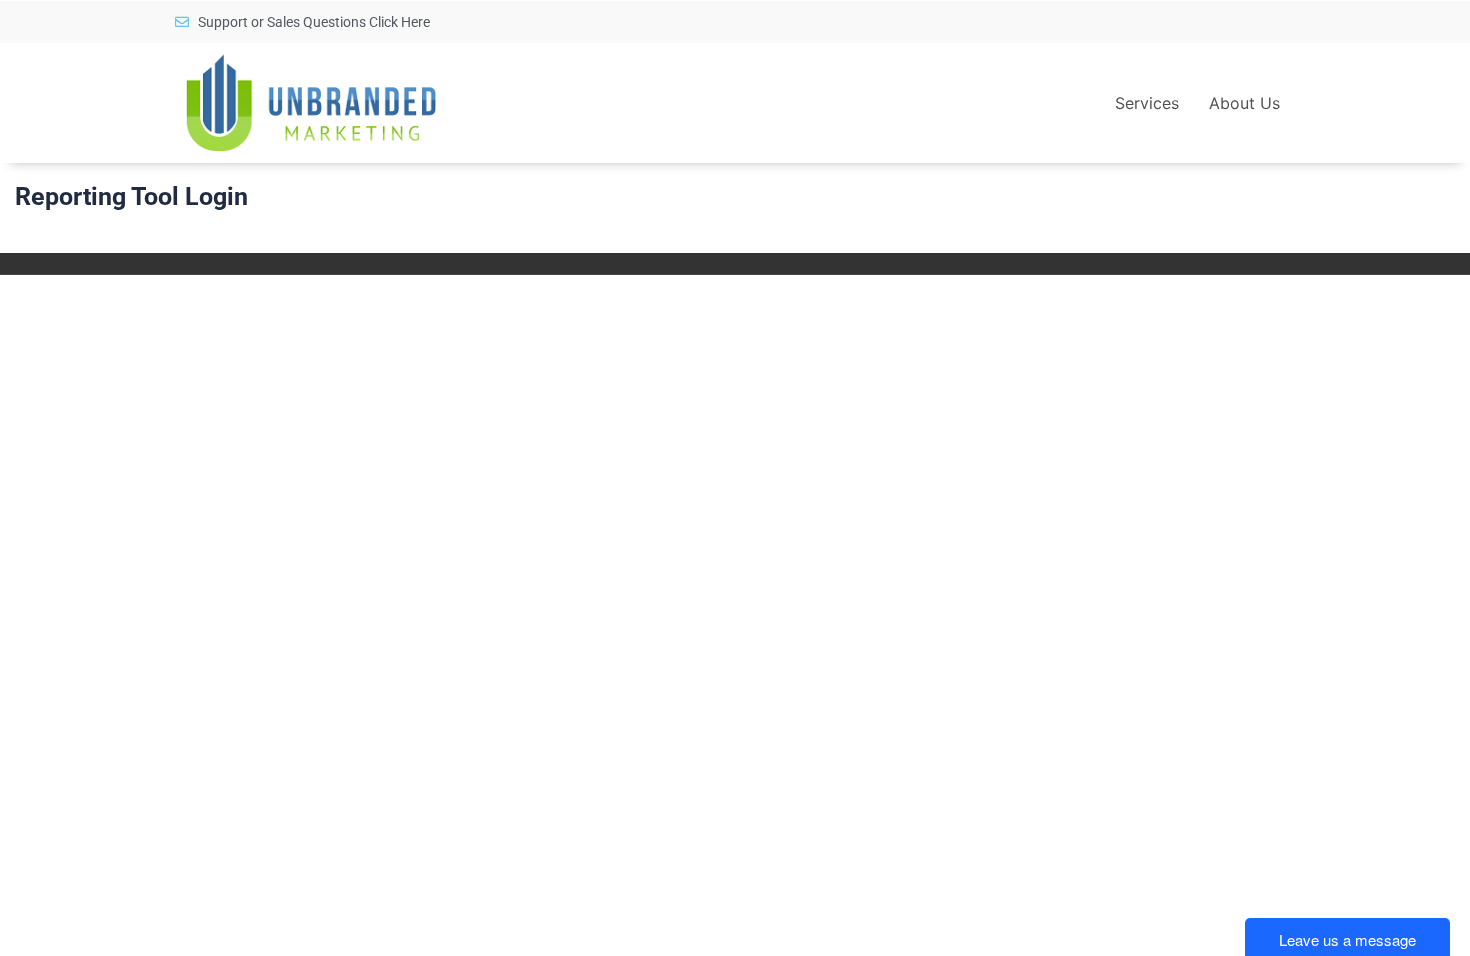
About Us (1244, 103)
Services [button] (1147, 103)
